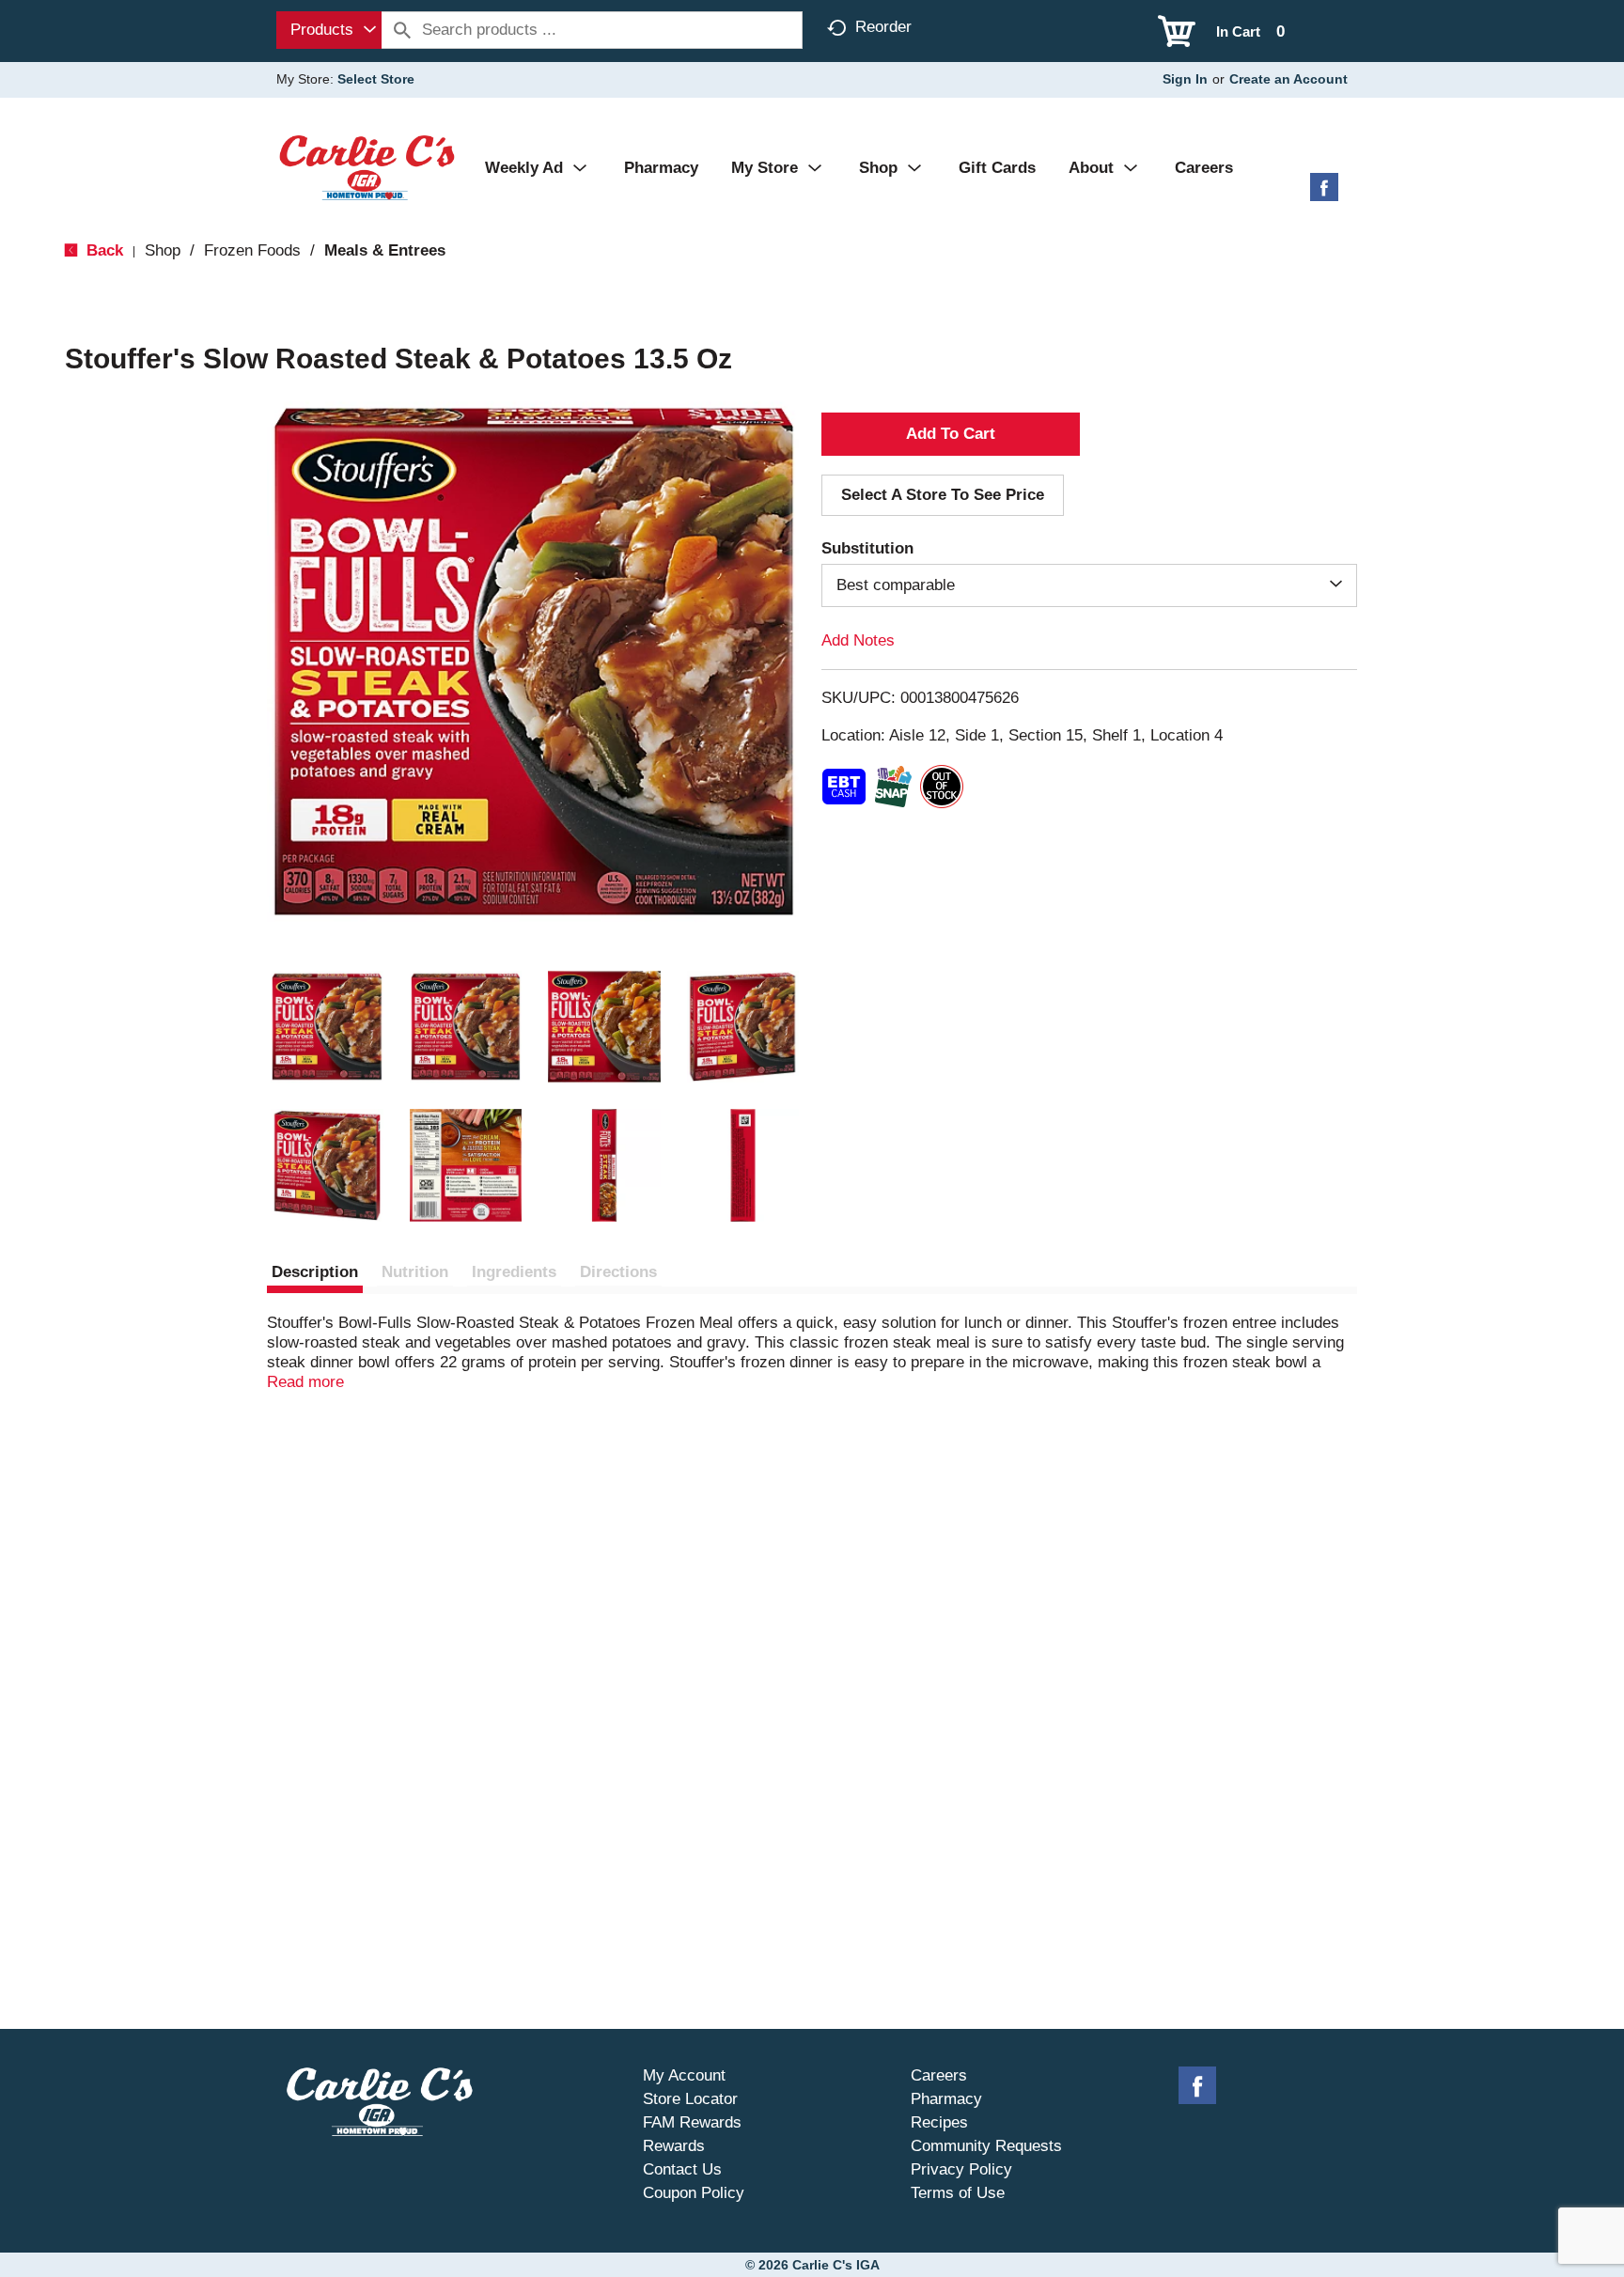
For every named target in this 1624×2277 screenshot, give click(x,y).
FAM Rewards (692, 2122)
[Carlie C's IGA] (367, 167)
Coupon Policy (694, 2193)
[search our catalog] (402, 30)
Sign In (1185, 79)
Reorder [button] (883, 27)
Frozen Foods (252, 250)
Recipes (939, 2122)
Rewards (674, 2146)
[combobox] (329, 30)
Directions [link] (618, 1272)
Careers (939, 2075)
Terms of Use (958, 2193)
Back (102, 250)
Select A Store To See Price (943, 495)
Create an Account (1288, 79)
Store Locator (690, 2099)
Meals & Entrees (385, 250)
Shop (163, 250)
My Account (684, 2075)
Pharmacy (946, 2099)
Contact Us (682, 2169)
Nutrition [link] (415, 1272)
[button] (327, 1027)
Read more (305, 1382)
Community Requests (986, 2146)
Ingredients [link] (514, 1272)
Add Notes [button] (858, 640)
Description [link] (315, 1272)
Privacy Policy (961, 2169)
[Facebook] (1324, 194)
